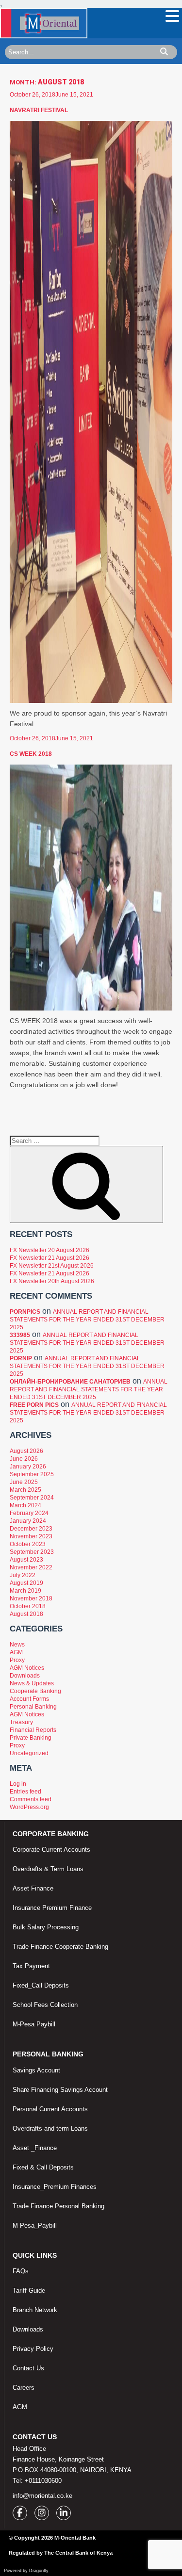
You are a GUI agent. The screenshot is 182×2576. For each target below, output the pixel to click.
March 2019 (25, 1591)
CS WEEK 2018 (31, 754)
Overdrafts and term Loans (50, 2128)
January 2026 (28, 1467)
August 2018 (26, 1614)
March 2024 (25, 1505)
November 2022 (31, 1567)
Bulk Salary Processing (46, 1927)
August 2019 (26, 1583)
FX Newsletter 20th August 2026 (52, 1281)
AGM (16, 1652)
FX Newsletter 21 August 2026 (50, 1258)
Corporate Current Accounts (51, 1850)
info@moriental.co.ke (42, 2496)
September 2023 (32, 1552)
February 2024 (29, 1513)
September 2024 (32, 1498)
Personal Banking (33, 1707)
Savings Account (36, 2070)
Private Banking (31, 1738)
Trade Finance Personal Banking (58, 2206)
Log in (18, 1784)
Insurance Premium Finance (52, 1908)
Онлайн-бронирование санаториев (70, 1382)
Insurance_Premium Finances (55, 2187)
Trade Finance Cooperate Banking (60, 1947)
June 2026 (24, 1459)
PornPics (25, 1312)
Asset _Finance (35, 2148)
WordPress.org (29, 1807)
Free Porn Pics (34, 1405)
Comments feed (31, 1799)
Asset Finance (33, 1888)
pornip (21, 1358)
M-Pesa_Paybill (35, 2225)
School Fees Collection (45, 2005)
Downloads (25, 1676)
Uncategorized (29, 1753)
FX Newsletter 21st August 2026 (52, 1266)
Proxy (17, 1660)
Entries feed (25, 1792)
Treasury (21, 1722)
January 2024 (28, 1521)
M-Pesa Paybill (34, 2024)
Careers (24, 2388)
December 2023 (31, 1529)
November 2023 (31, 1536)
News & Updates (32, 1683)
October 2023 (28, 1544)
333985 (20, 1335)
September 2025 (32, 1474)
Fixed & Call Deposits (43, 2167)
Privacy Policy (33, 2349)
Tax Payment (31, 1966)
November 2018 (31, 1598)
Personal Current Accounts (50, 2109)
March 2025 (25, 1490)
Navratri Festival (39, 110)
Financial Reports (33, 1730)
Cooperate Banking (35, 1691)
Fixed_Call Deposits (41, 1985)
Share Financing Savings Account (60, 2090)
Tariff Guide (29, 2291)
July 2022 (23, 1575)
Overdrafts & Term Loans (48, 1869)
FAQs (21, 2271)
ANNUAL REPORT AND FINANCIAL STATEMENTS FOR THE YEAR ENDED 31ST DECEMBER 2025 (87, 1320)
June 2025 (24, 1482)
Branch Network (35, 2310)
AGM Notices (27, 1668)
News (17, 1645)
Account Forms (29, 1699)
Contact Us (28, 2368)
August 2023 (26, 1560)
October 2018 (28, 1606)
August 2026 (26, 1451)
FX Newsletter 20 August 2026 (50, 1250)
